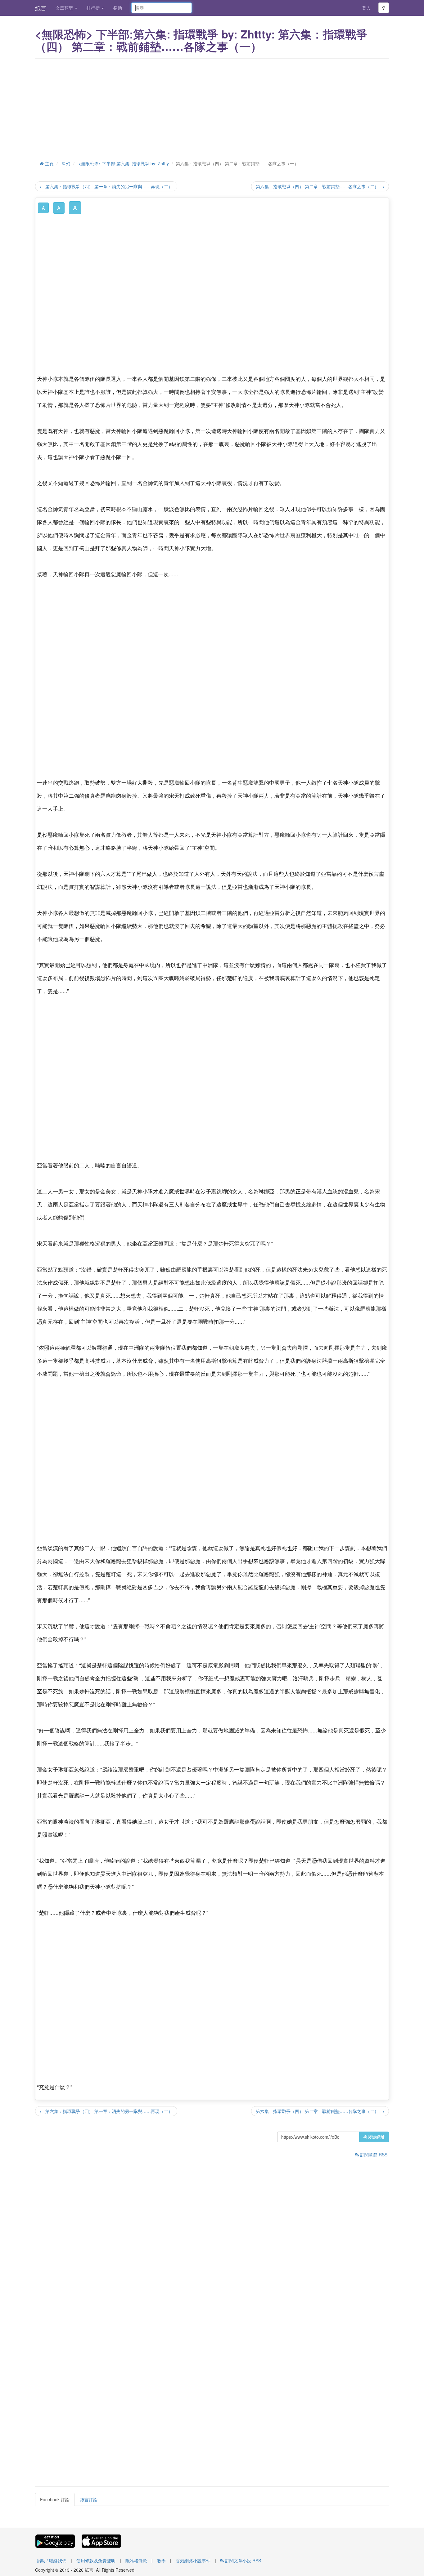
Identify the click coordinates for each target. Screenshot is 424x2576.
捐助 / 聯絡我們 (52, 2560)
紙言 (41, 8)
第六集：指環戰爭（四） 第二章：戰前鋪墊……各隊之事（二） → (320, 186)
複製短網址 (374, 2137)
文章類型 (65, 8)
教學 (161, 2560)
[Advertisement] (212, 108)
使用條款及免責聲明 (96, 2560)
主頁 (49, 163)
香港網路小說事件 (193, 2560)
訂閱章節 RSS (373, 2155)
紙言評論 (89, 2499)
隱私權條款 (136, 2560)
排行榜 (94, 8)
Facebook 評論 (55, 2499)
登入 (366, 8)
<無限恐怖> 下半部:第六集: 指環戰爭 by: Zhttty (124, 163)
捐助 (118, 8)
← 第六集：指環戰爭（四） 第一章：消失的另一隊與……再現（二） (106, 186)
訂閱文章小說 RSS (242, 2560)
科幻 (66, 163)
